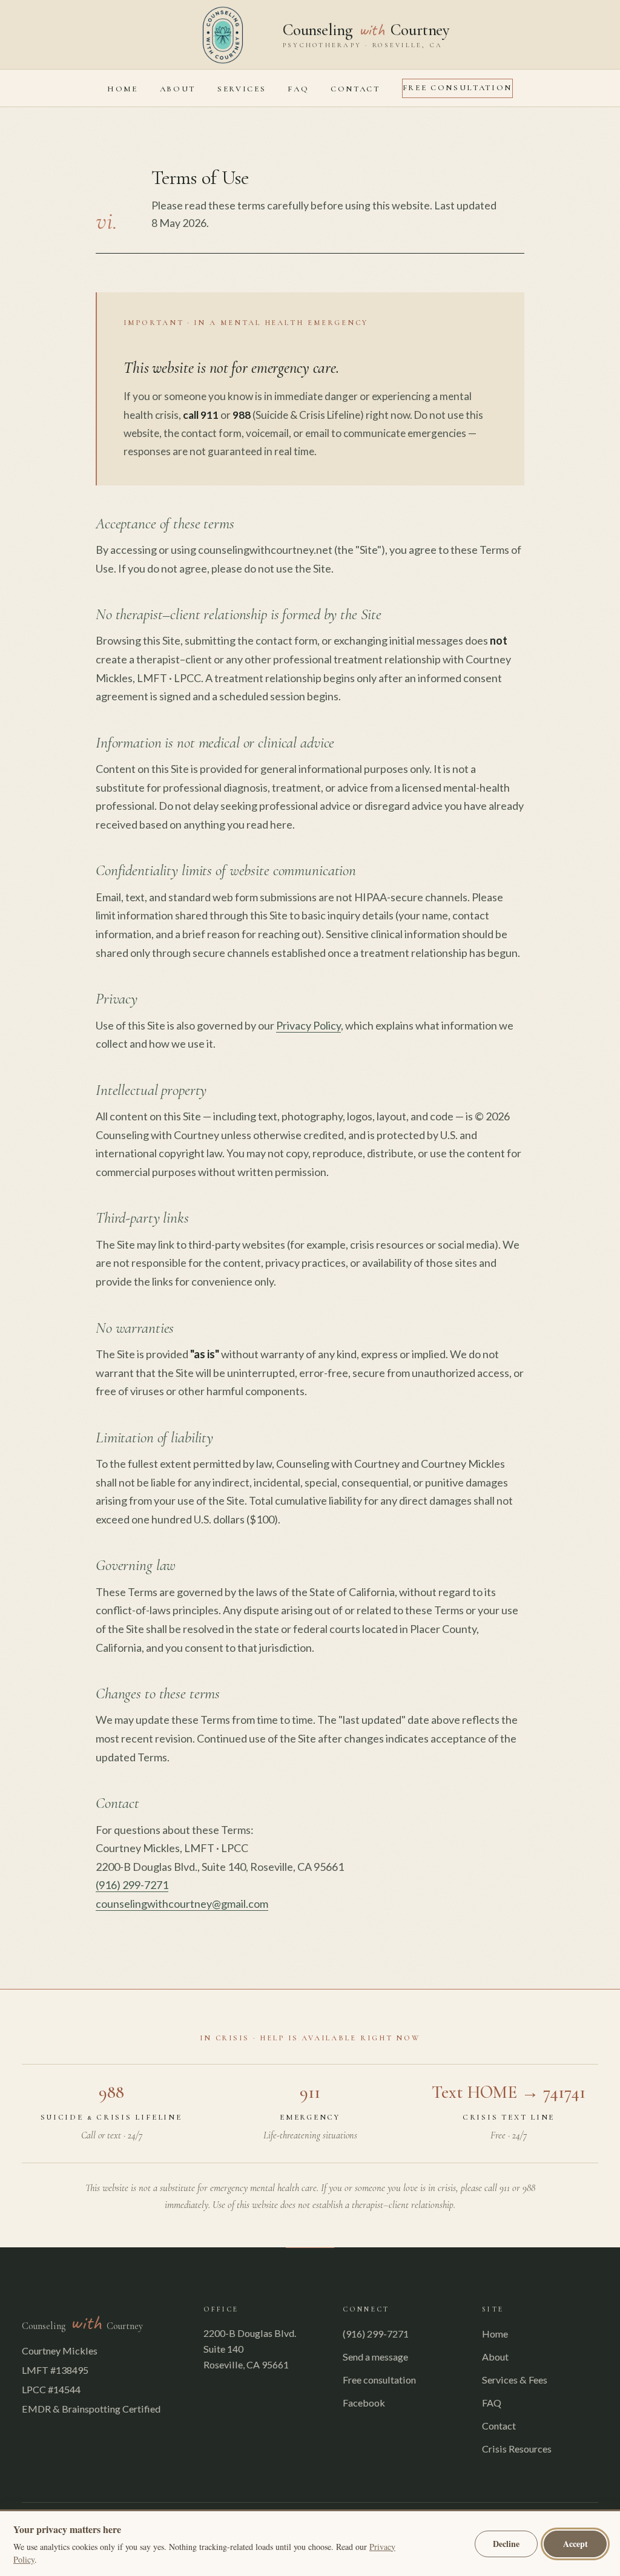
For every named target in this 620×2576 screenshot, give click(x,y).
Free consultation (379, 2380)
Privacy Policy (308, 1025)
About (178, 89)
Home (123, 89)
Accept (575, 2544)
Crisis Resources (517, 2449)
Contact (355, 89)
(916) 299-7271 (132, 1885)
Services (242, 89)
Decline (506, 2544)
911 (310, 2092)
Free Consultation (457, 88)
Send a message (375, 2357)
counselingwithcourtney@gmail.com (182, 1904)
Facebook (364, 2403)
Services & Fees (515, 2380)
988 (111, 2092)
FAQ (298, 89)
